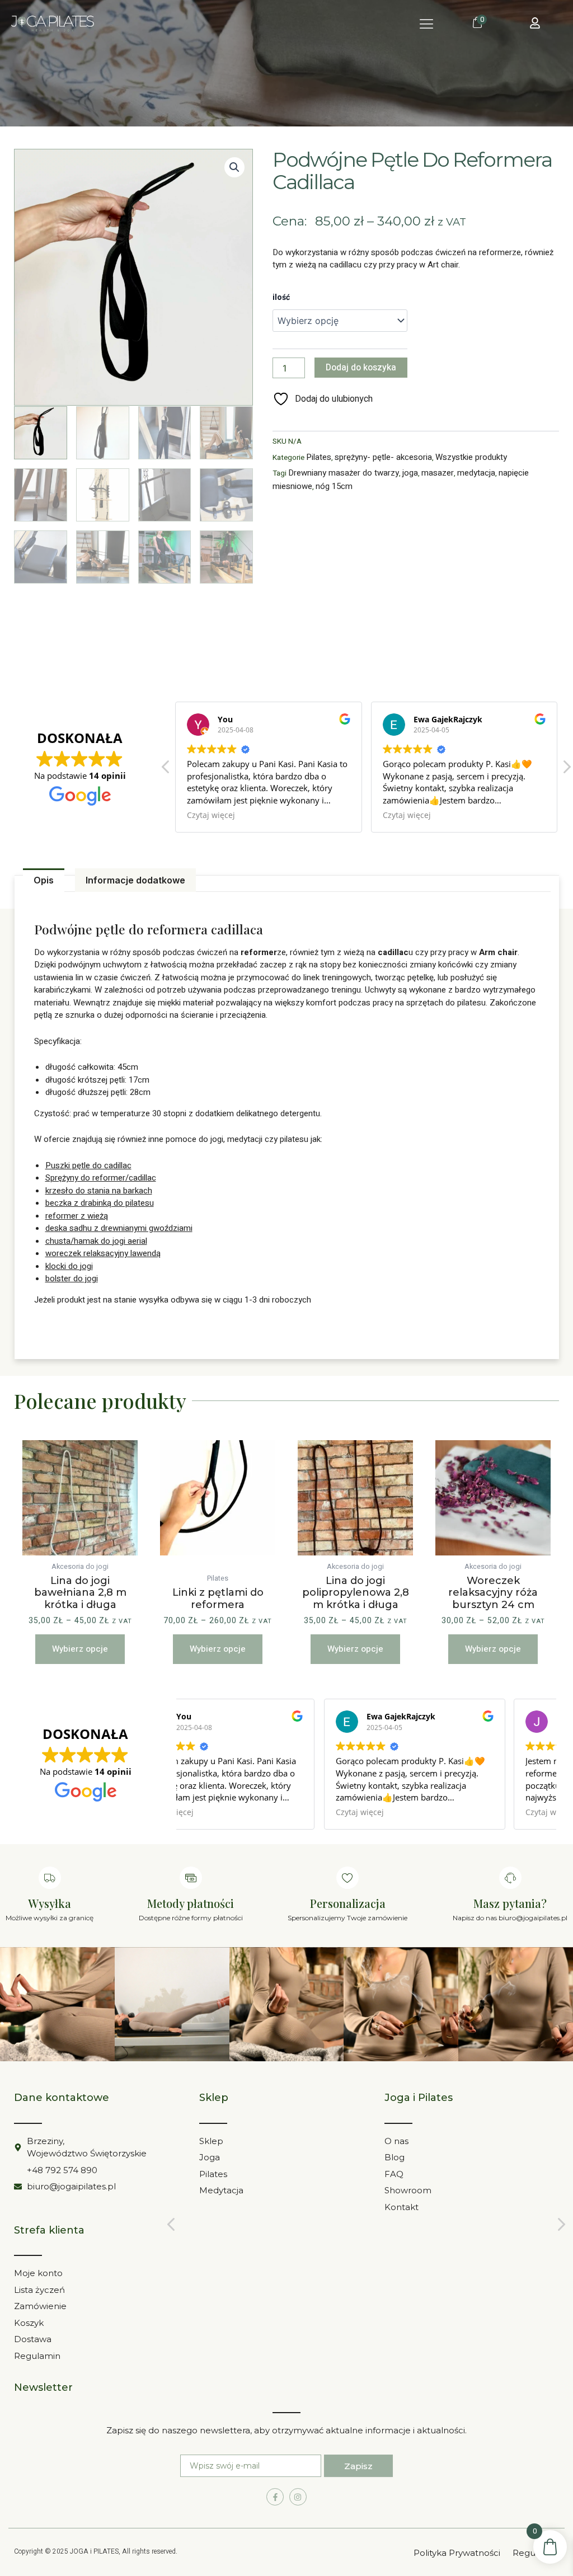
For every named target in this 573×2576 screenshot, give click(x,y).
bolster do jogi (72, 1278)
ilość (281, 297)
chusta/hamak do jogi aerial (96, 1241)
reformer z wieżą (77, 1216)
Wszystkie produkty (471, 457)
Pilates (319, 457)
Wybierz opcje (80, 1649)
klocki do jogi (69, 1266)
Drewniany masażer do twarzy (344, 473)
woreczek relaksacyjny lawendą (103, 1253)
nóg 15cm (334, 486)
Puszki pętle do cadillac (88, 1165)
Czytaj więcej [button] (336, 815)
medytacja (476, 473)
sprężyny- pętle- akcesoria (383, 457)
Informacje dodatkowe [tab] (135, 880)
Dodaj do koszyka (361, 368)
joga (410, 473)
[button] (427, 24)
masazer (438, 473)
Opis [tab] (44, 880)
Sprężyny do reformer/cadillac (101, 1178)
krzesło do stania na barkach (99, 1191)
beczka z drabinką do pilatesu (100, 1203)
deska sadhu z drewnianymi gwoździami (119, 1228)
